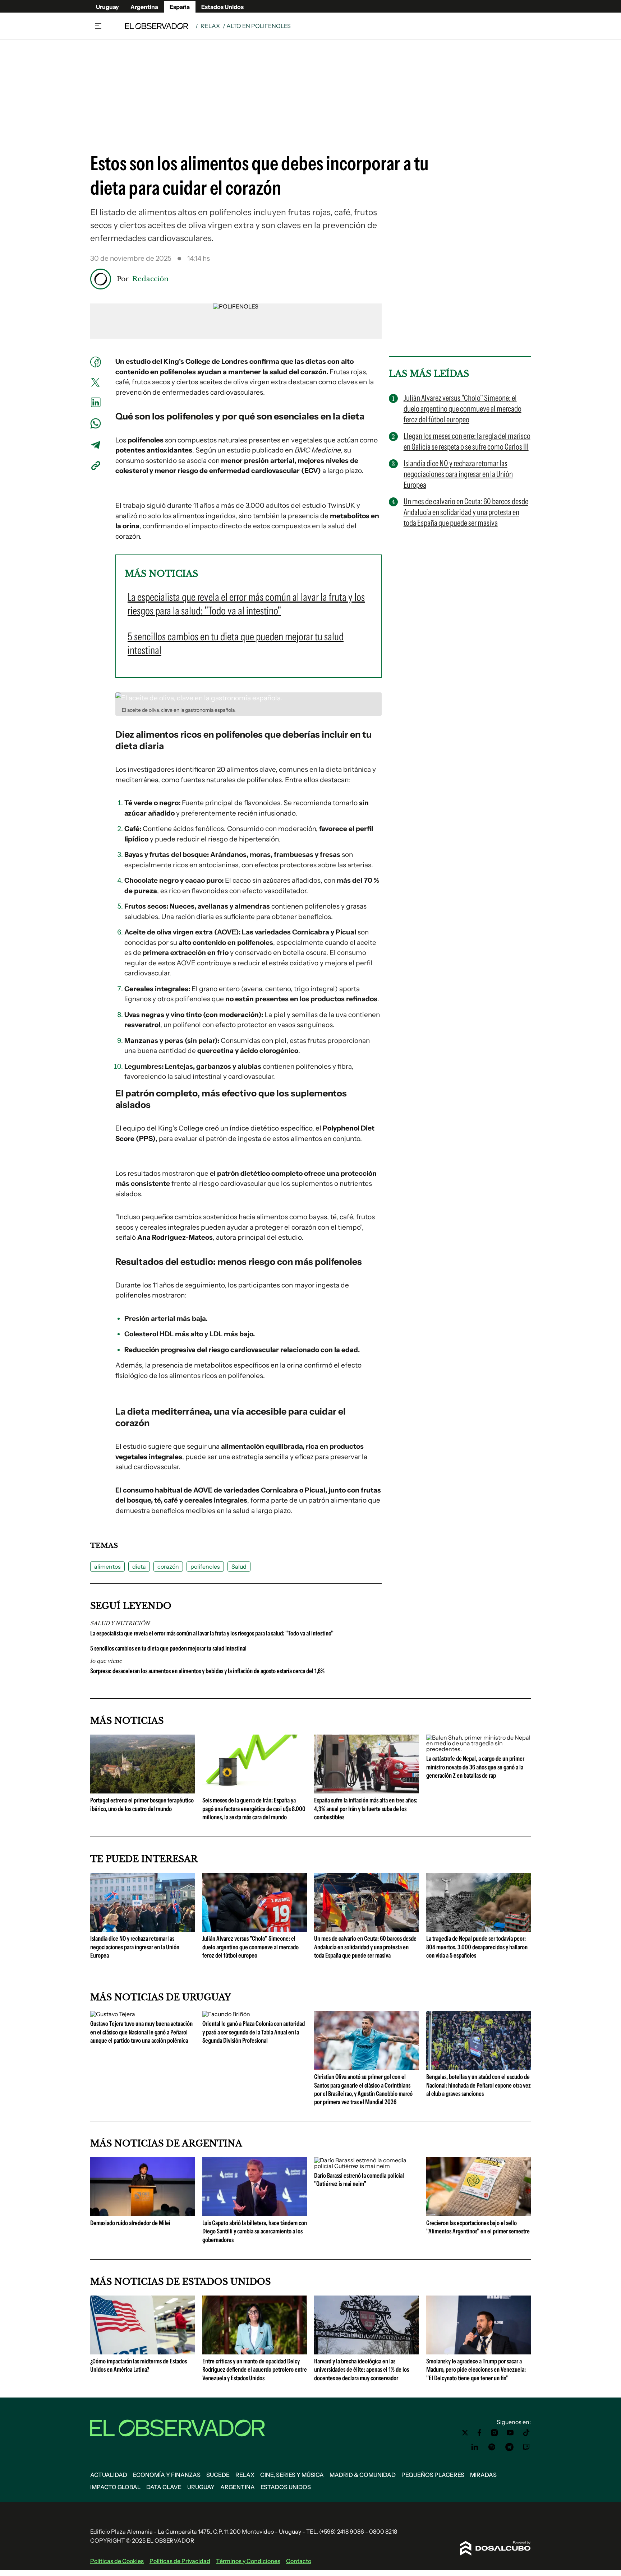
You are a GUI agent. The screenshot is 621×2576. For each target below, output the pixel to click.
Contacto (299, 2561)
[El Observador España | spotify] (492, 2447)
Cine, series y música (292, 2475)
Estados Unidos (222, 7)
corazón (168, 1567)
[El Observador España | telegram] (509, 2447)
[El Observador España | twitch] (526, 2447)
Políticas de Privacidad (180, 2561)
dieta (139, 1567)
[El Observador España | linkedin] (475, 2447)
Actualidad (109, 2475)
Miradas (483, 2475)
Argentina (144, 7)
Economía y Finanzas (167, 2475)
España (180, 7)
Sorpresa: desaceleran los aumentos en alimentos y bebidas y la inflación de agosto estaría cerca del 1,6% (207, 1671)
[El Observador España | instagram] (494, 2433)
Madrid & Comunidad (363, 2475)
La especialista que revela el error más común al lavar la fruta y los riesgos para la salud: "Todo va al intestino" (212, 1633)
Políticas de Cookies (117, 2561)
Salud (239, 1567)
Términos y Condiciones (248, 2561)
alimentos (107, 1567)
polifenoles (205, 1567)
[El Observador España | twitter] (465, 2433)
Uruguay (107, 7)
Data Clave (164, 2487)
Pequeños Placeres (433, 2475)
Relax (210, 26)
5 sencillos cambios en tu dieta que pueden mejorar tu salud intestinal (168, 1648)
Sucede (218, 2475)
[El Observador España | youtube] (510, 2433)
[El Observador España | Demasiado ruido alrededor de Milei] (143, 2213)
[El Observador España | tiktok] (526, 2433)
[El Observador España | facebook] (479, 2433)
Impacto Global (115, 2487)
